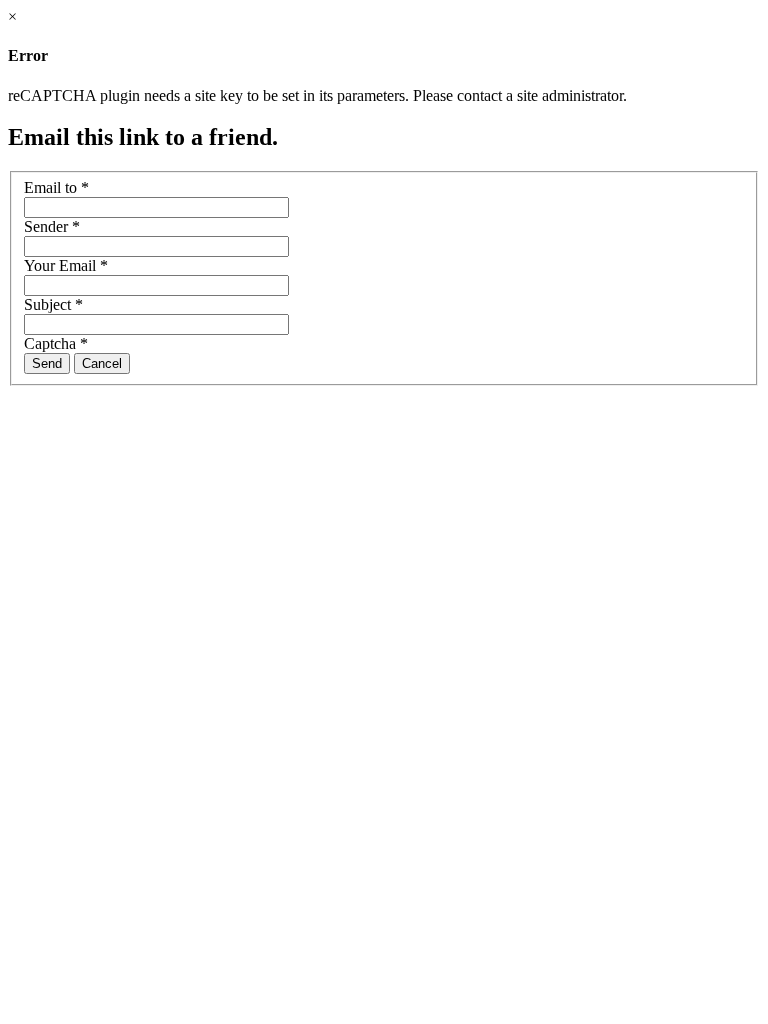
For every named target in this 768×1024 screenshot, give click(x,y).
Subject (53, 304)
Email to (56, 187)
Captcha (56, 343)
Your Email (66, 265)
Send (47, 363)
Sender (52, 226)
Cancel (102, 363)
